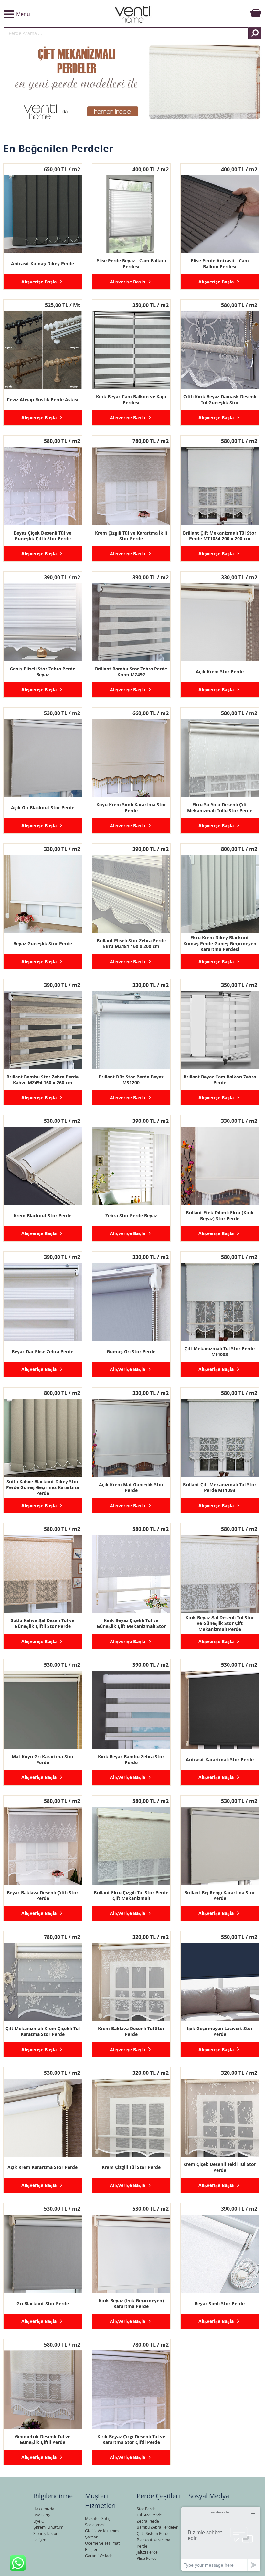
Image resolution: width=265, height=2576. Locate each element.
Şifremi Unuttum (48, 2527)
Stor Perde (146, 2509)
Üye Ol (39, 2521)
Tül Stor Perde (149, 2515)
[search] (126, 33)
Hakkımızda (44, 2509)
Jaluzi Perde (147, 2552)
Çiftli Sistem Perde (153, 2533)
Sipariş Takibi (45, 2533)
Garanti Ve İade (99, 2556)
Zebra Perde (148, 2521)
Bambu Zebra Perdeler (157, 2527)
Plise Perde (147, 2558)
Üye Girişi (42, 2515)
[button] (46, 14)
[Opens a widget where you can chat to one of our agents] (221, 2539)
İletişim (40, 2540)
